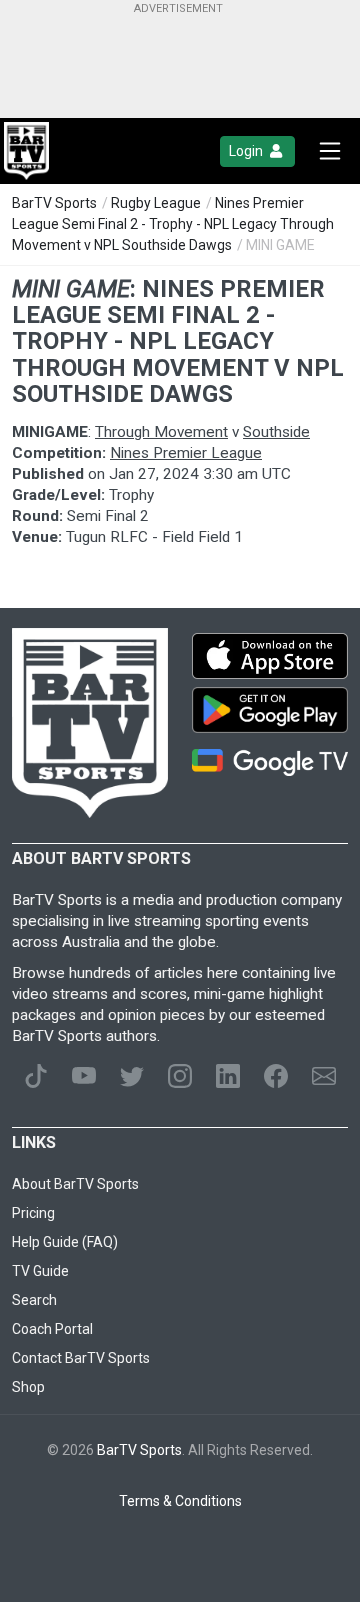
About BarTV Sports (75, 1184)
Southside (276, 432)
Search (34, 1300)
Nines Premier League (186, 453)
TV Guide (40, 1271)
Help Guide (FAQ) (65, 1242)
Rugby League (156, 203)
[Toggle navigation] (330, 151)
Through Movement (161, 432)
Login (247, 151)
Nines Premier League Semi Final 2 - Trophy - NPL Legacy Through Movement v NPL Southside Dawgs (173, 224)
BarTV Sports (54, 203)
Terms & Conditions (180, 1501)
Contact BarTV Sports (81, 1358)
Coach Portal (52, 1329)
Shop (28, 1387)
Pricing (33, 1213)
